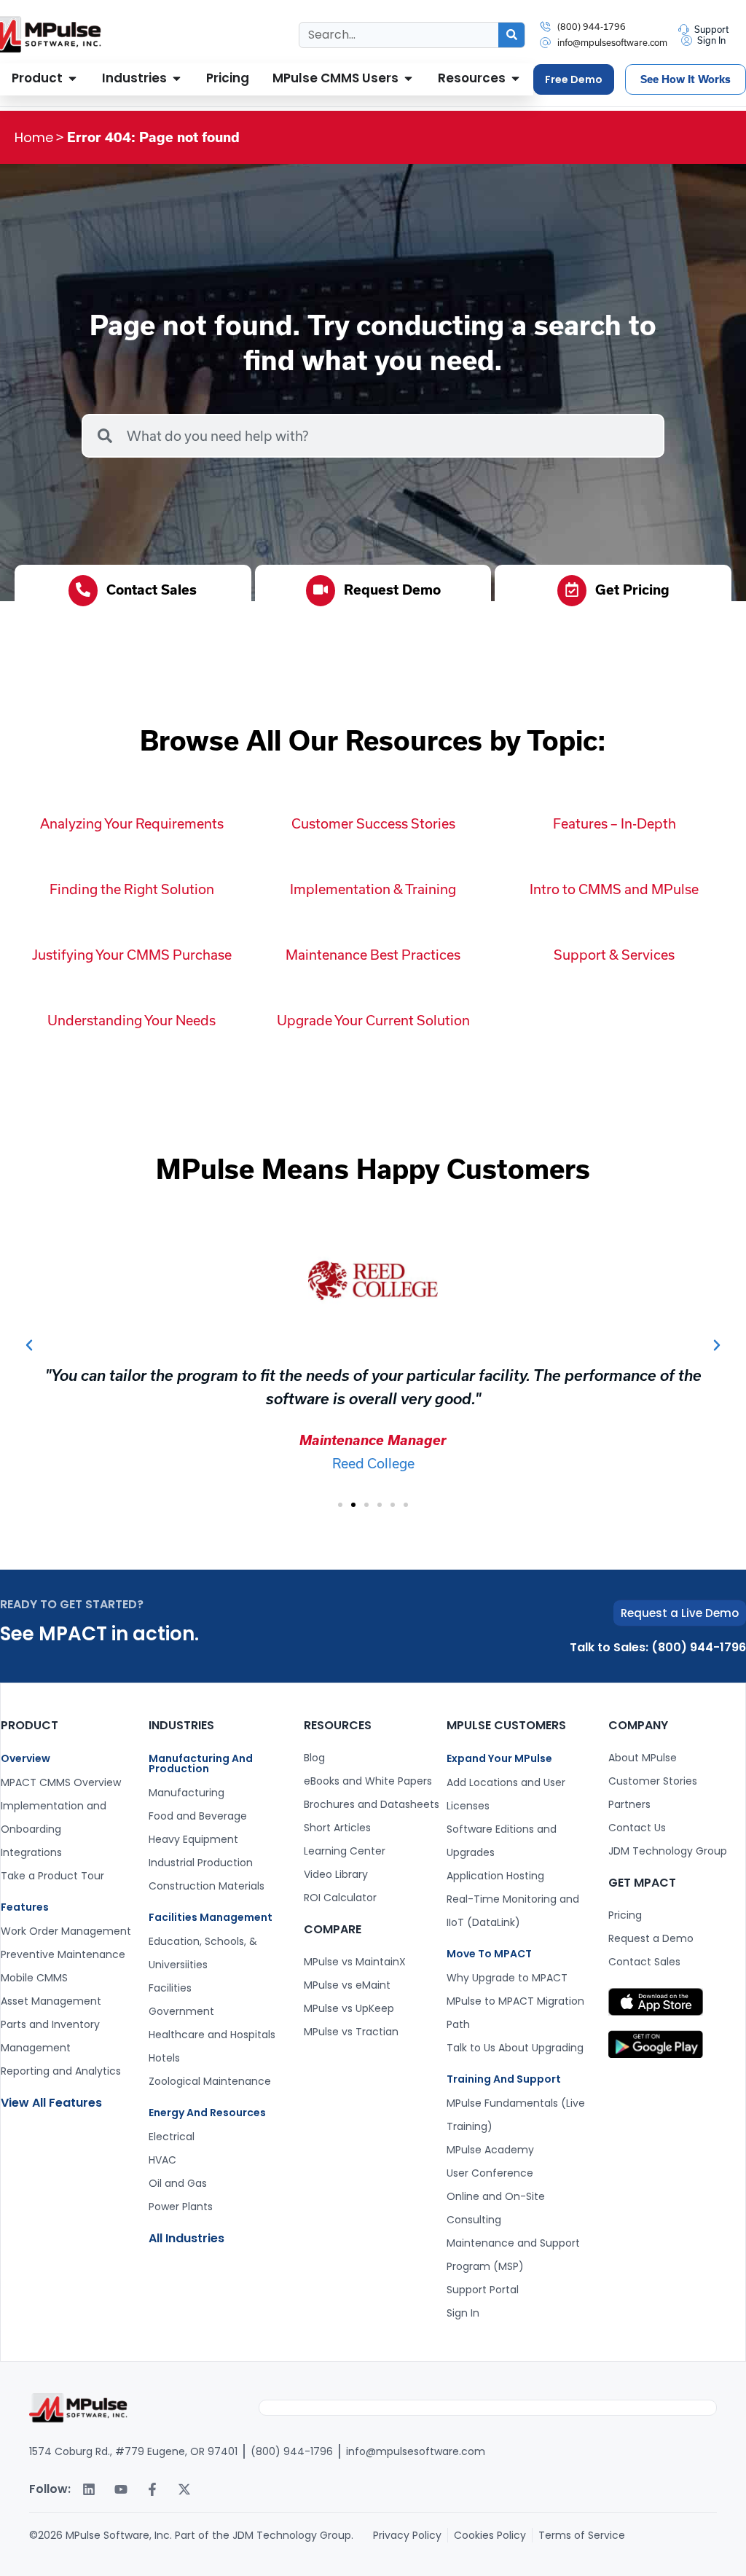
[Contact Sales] (83, 591)
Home (34, 137)
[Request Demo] (321, 591)
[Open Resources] (515, 79)
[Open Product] (72, 79)
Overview (25, 1758)
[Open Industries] (177, 79)
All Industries (186, 2238)
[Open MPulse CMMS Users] (408, 79)
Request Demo (392, 590)
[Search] (511, 35)
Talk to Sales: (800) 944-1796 (658, 1647)
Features (25, 1907)
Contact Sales (152, 590)
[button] (29, 1345)
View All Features (51, 2103)
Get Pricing (632, 590)
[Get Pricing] (572, 591)
